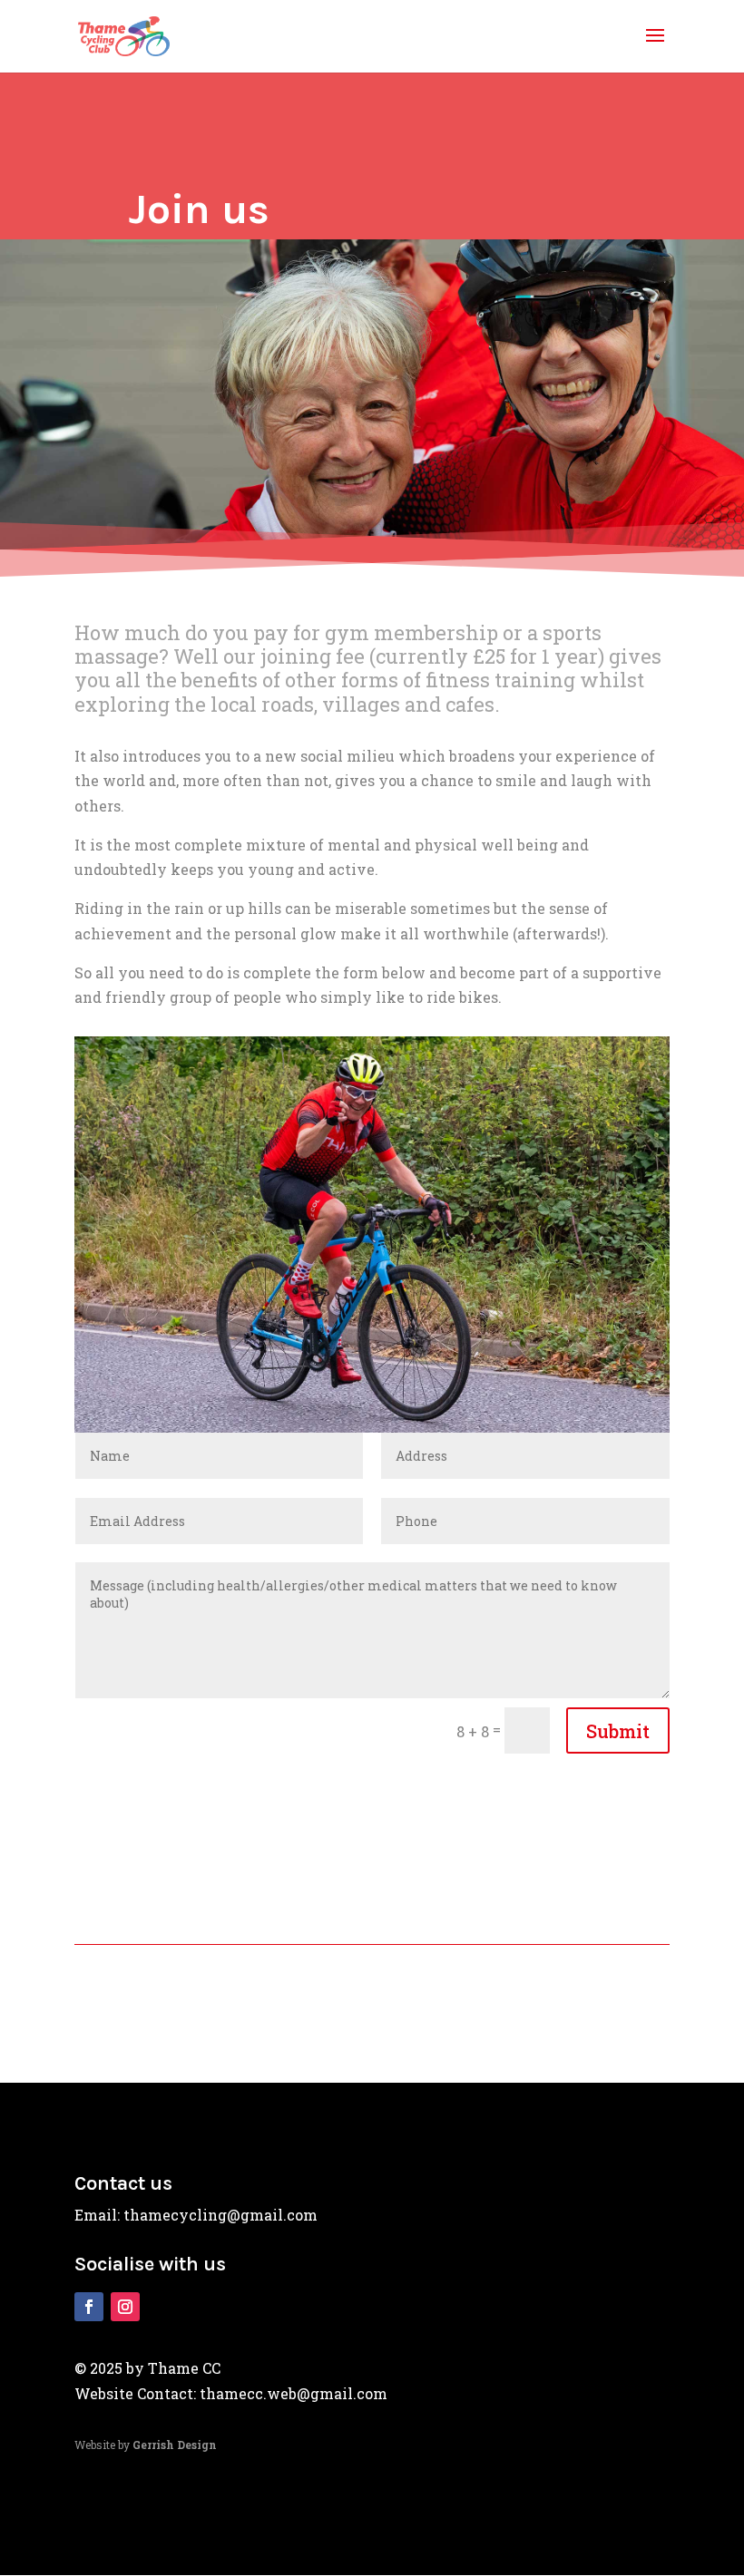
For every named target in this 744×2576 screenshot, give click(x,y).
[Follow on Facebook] (89, 2307)
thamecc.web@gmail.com (294, 2393)
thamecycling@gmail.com (220, 2215)
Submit (618, 1731)
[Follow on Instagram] (125, 2307)
